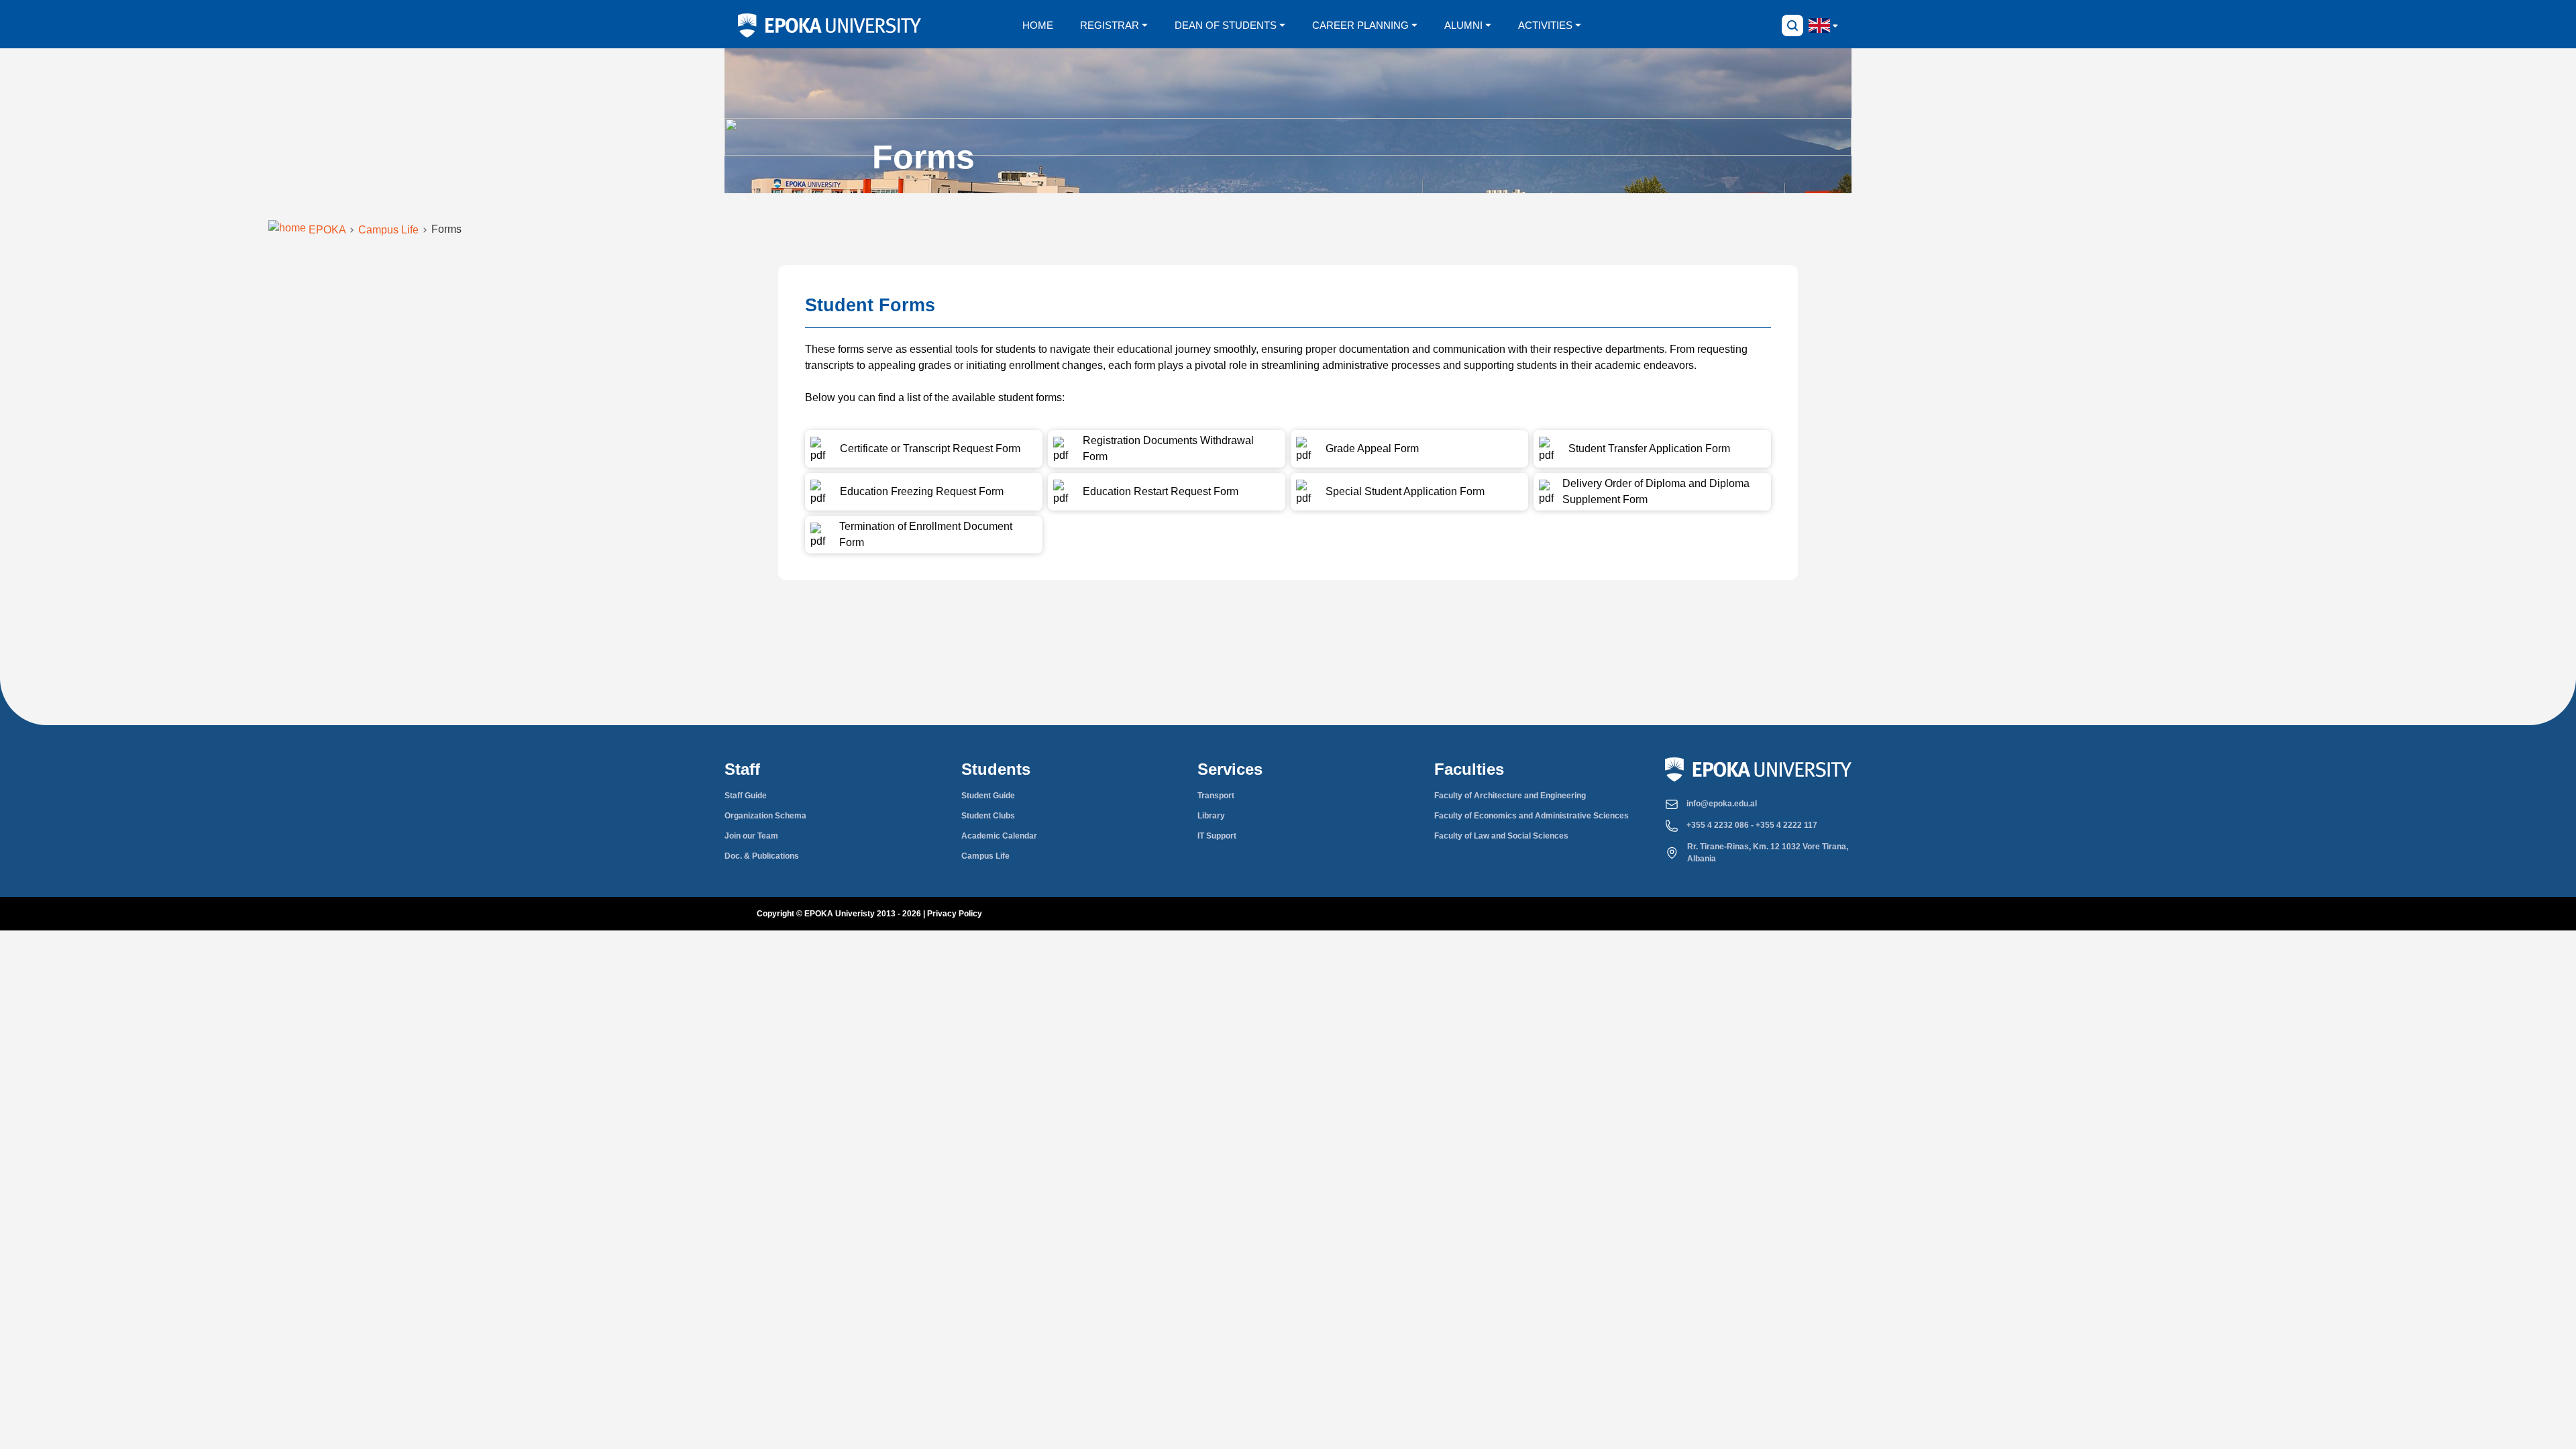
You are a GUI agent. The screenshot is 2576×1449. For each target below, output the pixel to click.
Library (1211, 816)
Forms (446, 229)
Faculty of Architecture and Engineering (1510, 796)
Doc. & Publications (762, 856)
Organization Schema (765, 816)
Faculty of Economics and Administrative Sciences (1532, 816)
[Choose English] (1819, 25)
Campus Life (985, 856)
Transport (1216, 796)
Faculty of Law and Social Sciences (1501, 836)
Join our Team (751, 836)
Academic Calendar (999, 836)
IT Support (1217, 836)
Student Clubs (988, 816)
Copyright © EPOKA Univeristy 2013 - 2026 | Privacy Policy (869, 914)
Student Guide (988, 796)
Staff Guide (746, 796)
